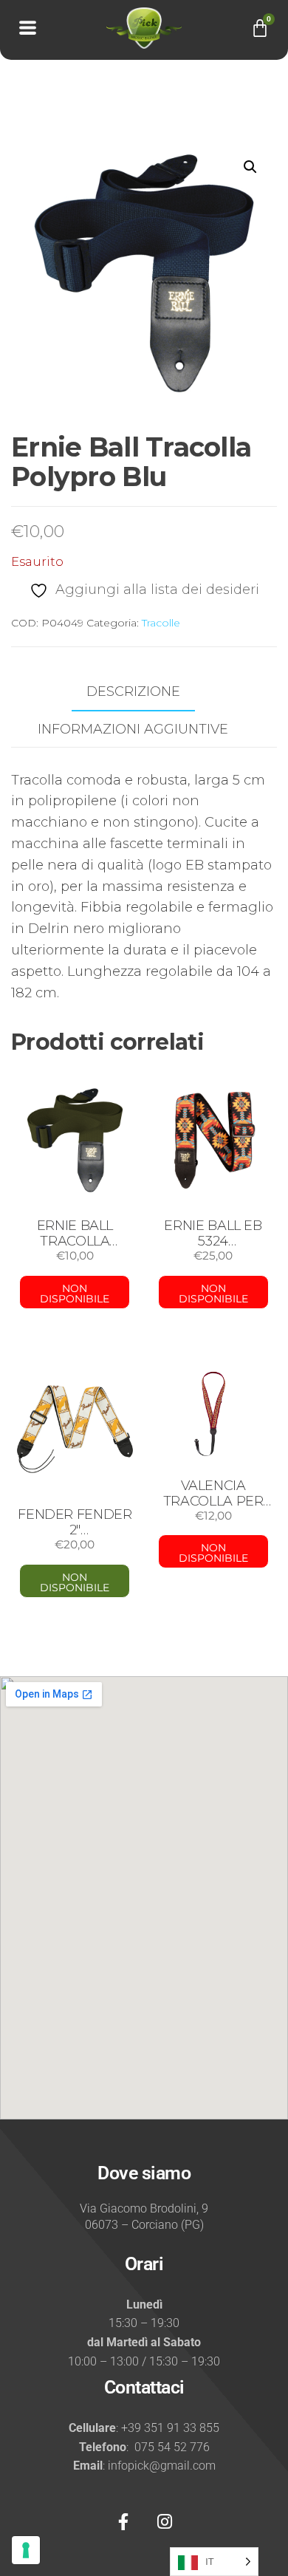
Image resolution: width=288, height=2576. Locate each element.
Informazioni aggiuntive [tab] (133, 729)
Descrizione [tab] (133, 691)
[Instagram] (165, 2522)
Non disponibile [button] (75, 1582)
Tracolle (161, 623)
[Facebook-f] (123, 2522)
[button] (250, 167)
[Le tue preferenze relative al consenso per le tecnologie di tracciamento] (26, 2550)
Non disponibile (75, 1294)
